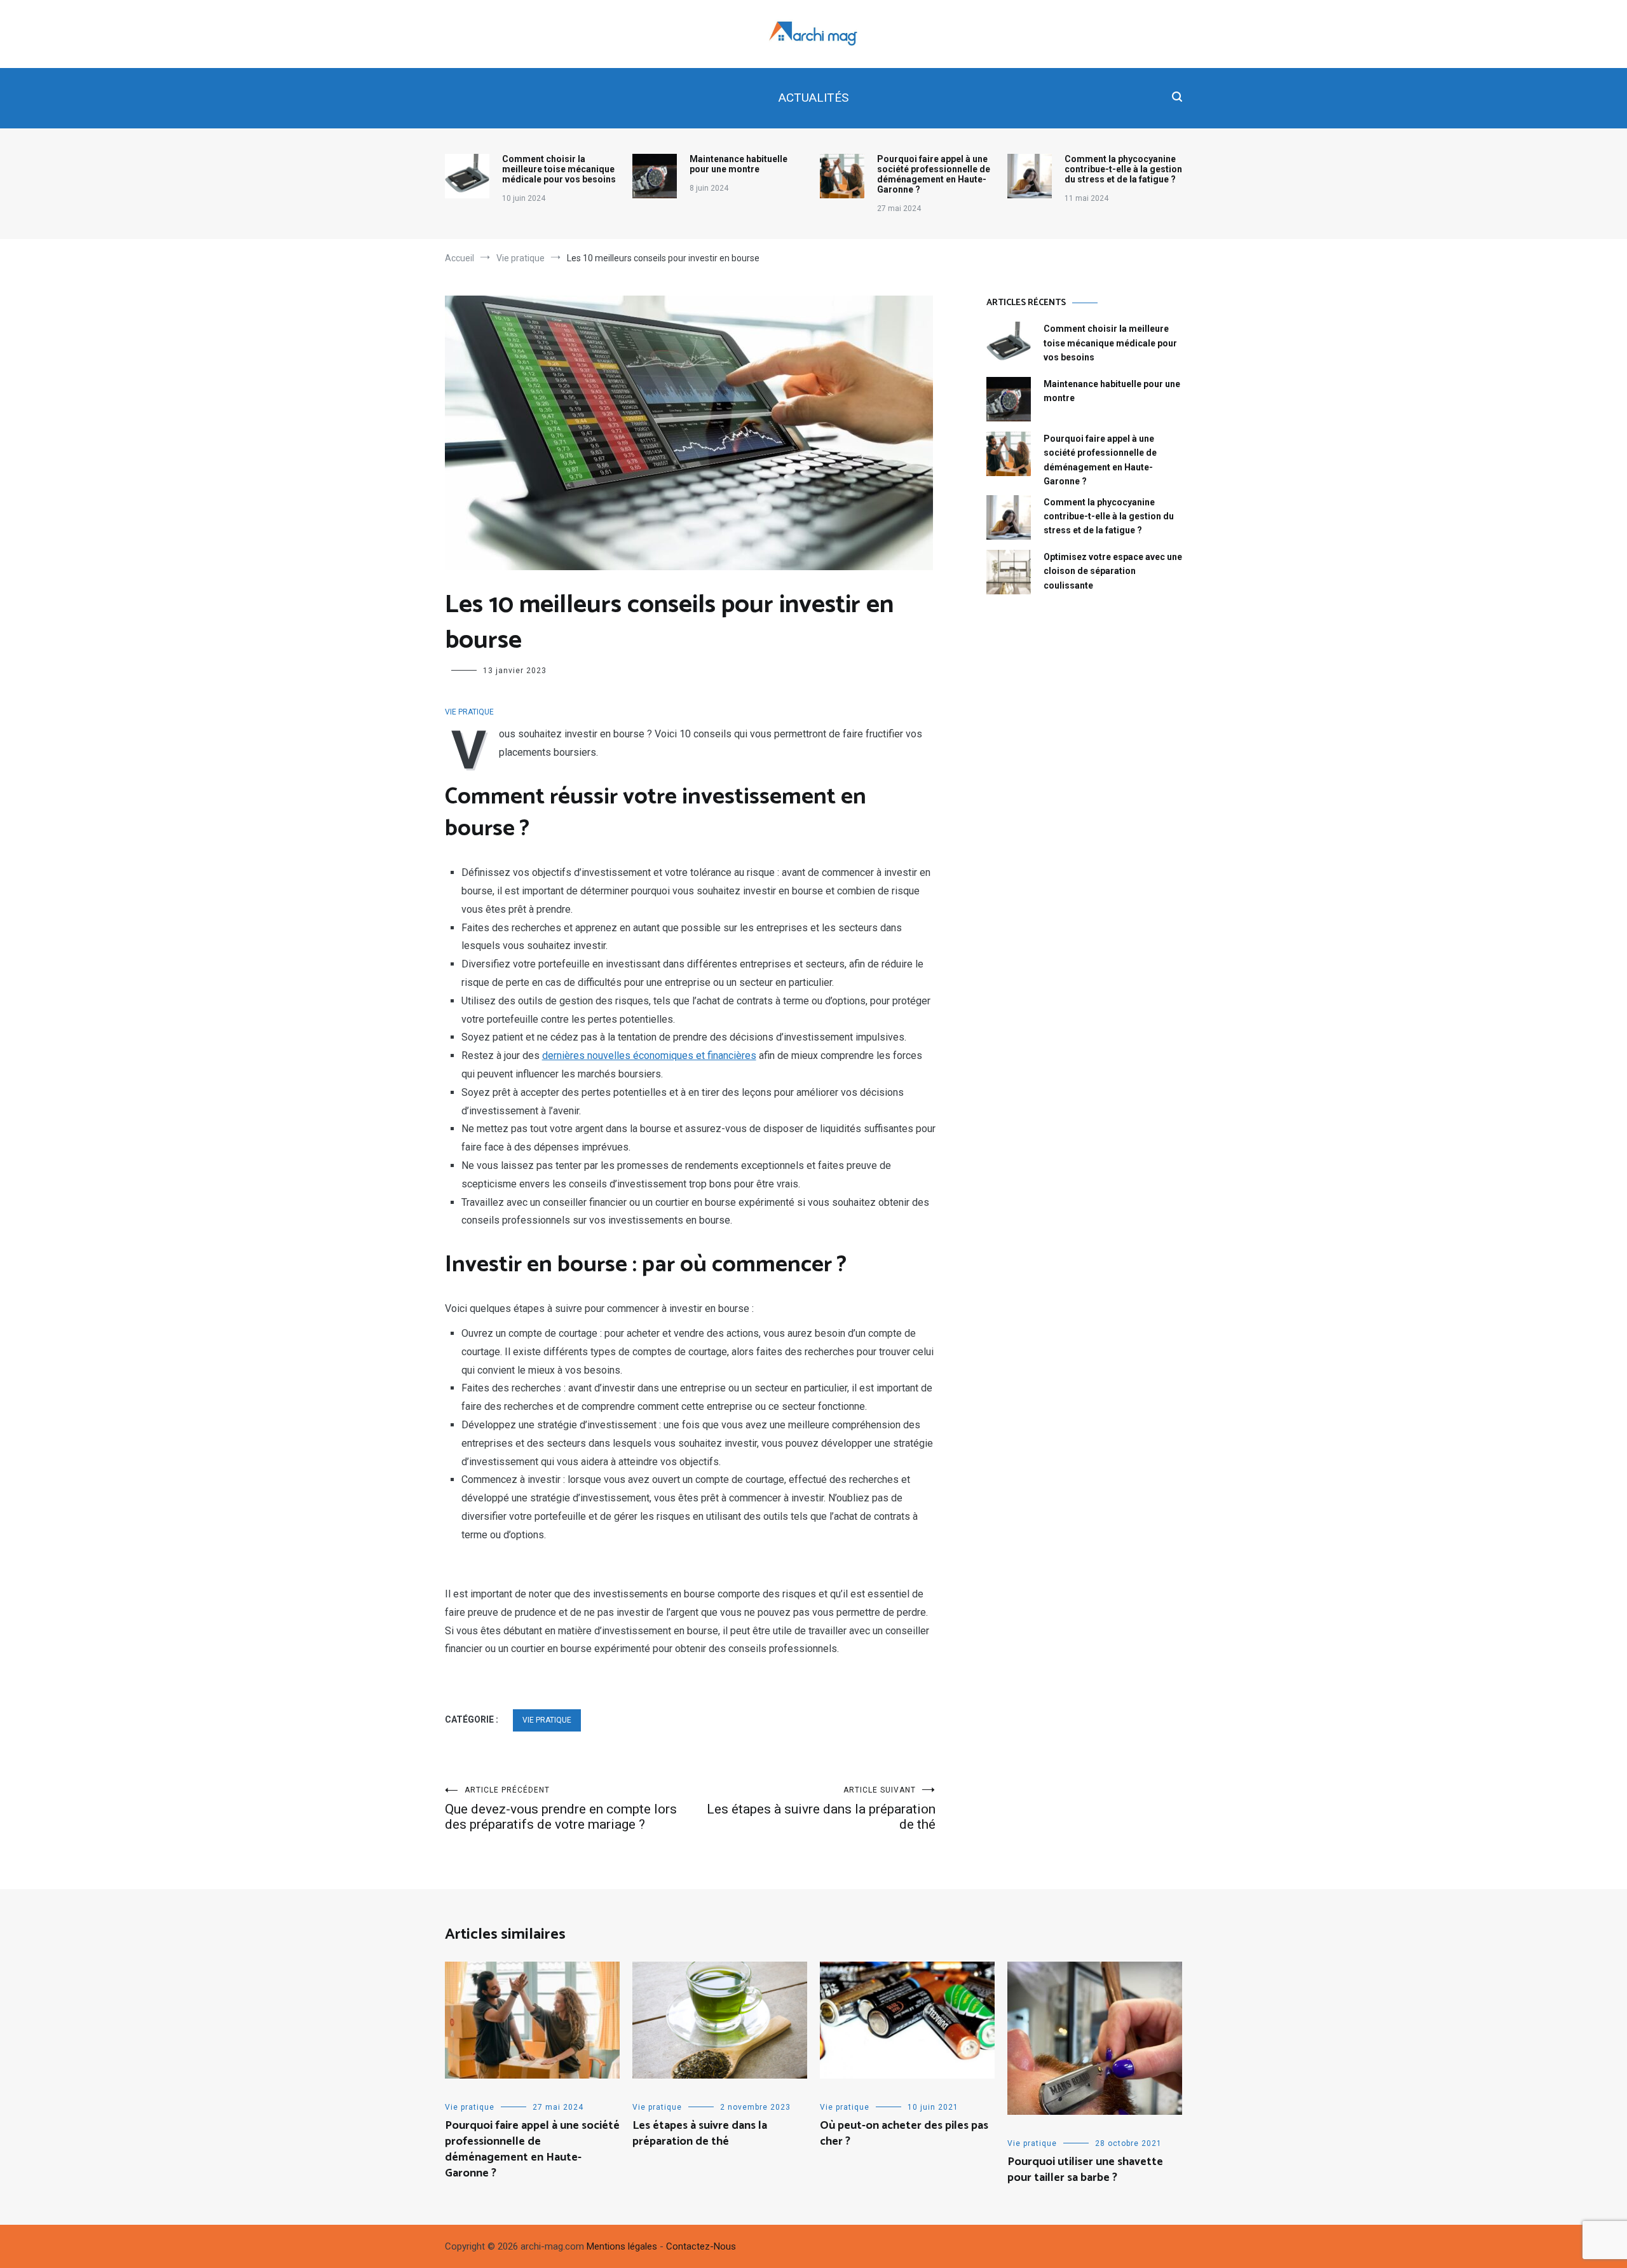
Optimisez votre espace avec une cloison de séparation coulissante (1113, 571)
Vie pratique (469, 712)
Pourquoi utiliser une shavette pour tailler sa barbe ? (1085, 2170)
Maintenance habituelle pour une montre (739, 164)
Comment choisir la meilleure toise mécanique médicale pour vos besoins (559, 169)
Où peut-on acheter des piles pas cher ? (904, 2134)
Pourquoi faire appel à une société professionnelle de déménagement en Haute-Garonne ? (934, 174)
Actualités (813, 98)
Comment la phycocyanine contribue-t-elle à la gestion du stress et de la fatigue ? (1123, 169)
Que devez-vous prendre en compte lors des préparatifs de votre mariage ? (561, 1809)
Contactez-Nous (701, 2246)
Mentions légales (622, 2246)
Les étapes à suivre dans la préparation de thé (821, 1809)
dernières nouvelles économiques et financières (649, 1055)
